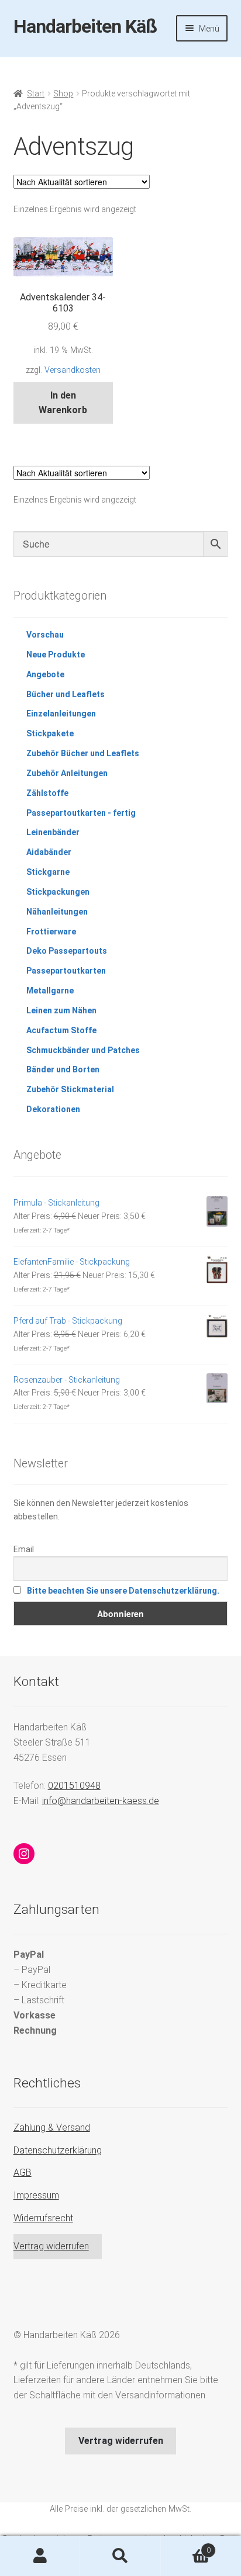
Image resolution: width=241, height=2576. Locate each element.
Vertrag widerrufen (51, 2246)
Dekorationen (53, 1109)
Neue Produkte (56, 655)
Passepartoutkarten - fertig (81, 813)
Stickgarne (48, 872)
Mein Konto (40, 2556)
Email (24, 1549)
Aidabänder (49, 852)
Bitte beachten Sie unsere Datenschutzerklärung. (123, 1591)
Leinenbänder (53, 832)
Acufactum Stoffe (61, 1030)
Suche (120, 2556)
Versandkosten (73, 370)
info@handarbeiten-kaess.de (101, 1801)
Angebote (45, 674)
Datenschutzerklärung (58, 2150)
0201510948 (74, 1786)
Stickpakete (50, 733)
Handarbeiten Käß (85, 26)
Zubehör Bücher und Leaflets (83, 753)
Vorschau (45, 635)
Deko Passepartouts (67, 951)
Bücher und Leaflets (66, 694)
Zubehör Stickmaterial (70, 1089)
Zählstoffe (47, 793)
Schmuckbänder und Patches (83, 1050)
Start (36, 94)
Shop (63, 94)
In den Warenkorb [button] (63, 403)
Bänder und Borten (63, 1069)
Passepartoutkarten (66, 971)
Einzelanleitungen (61, 714)
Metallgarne (50, 991)
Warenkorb (186, 2546)
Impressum (36, 2195)
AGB (23, 2172)
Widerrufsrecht (43, 2218)
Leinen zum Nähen (61, 1010)
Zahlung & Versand (52, 2127)
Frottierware (51, 932)
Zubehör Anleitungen (67, 773)
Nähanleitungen (57, 912)
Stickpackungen (58, 892)
